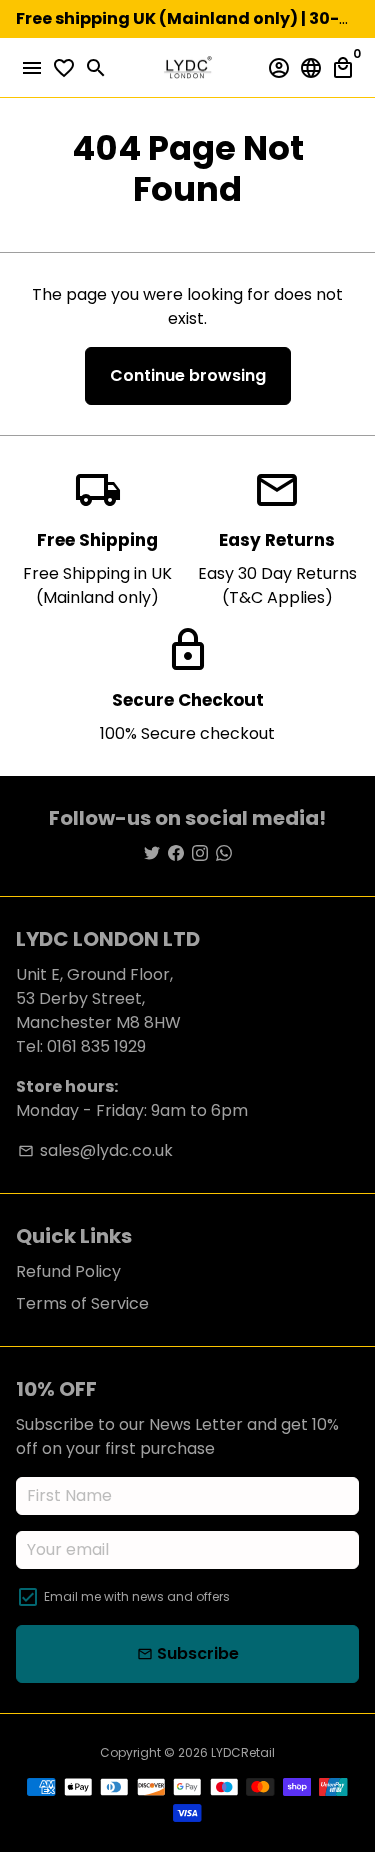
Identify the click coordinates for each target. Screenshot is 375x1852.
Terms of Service (82, 1303)
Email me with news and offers (137, 1596)
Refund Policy (68, 1271)
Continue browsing (188, 375)
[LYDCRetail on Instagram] (200, 853)
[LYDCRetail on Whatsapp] (224, 853)
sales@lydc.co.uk (95, 1150)
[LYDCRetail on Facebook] (176, 853)
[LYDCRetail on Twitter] (152, 853)
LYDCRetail (243, 1752)
